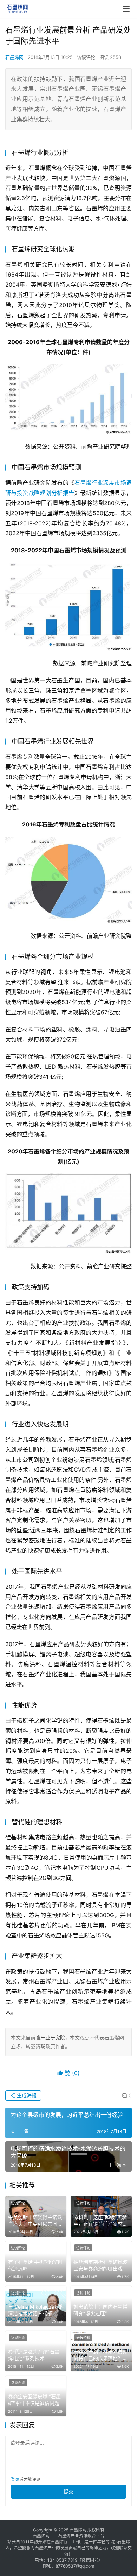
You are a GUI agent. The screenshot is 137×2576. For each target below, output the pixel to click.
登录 (15, 2479)
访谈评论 (86, 57)
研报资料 (83, 2338)
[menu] (126, 9)
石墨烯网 (14, 57)
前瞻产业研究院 (48, 2037)
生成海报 (26, 2095)
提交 (68, 2491)
